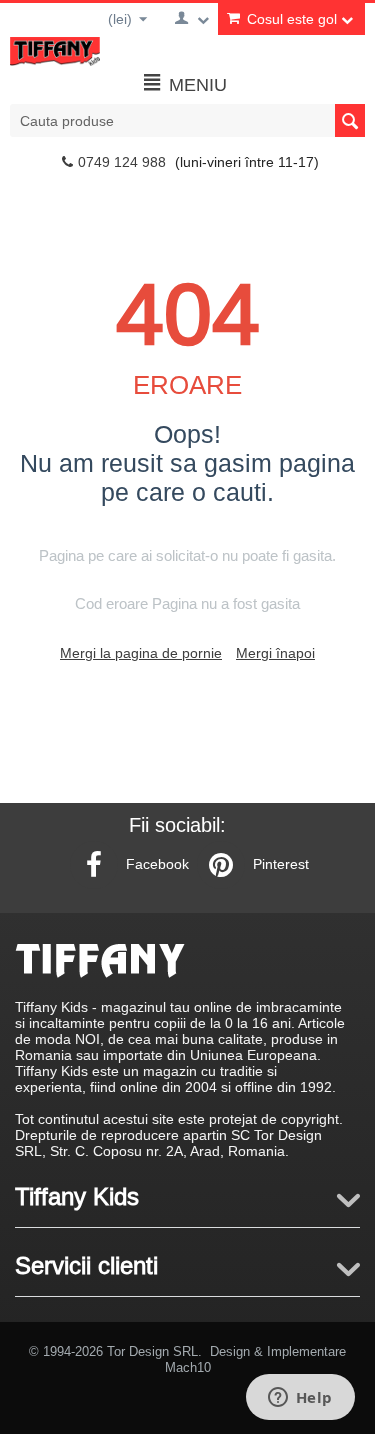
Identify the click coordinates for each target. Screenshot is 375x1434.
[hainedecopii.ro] (55, 50)
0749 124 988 (122, 162)
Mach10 (188, 1367)
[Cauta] (350, 120)
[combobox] (187, 120)
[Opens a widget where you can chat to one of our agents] (300, 1399)
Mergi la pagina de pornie (141, 653)
